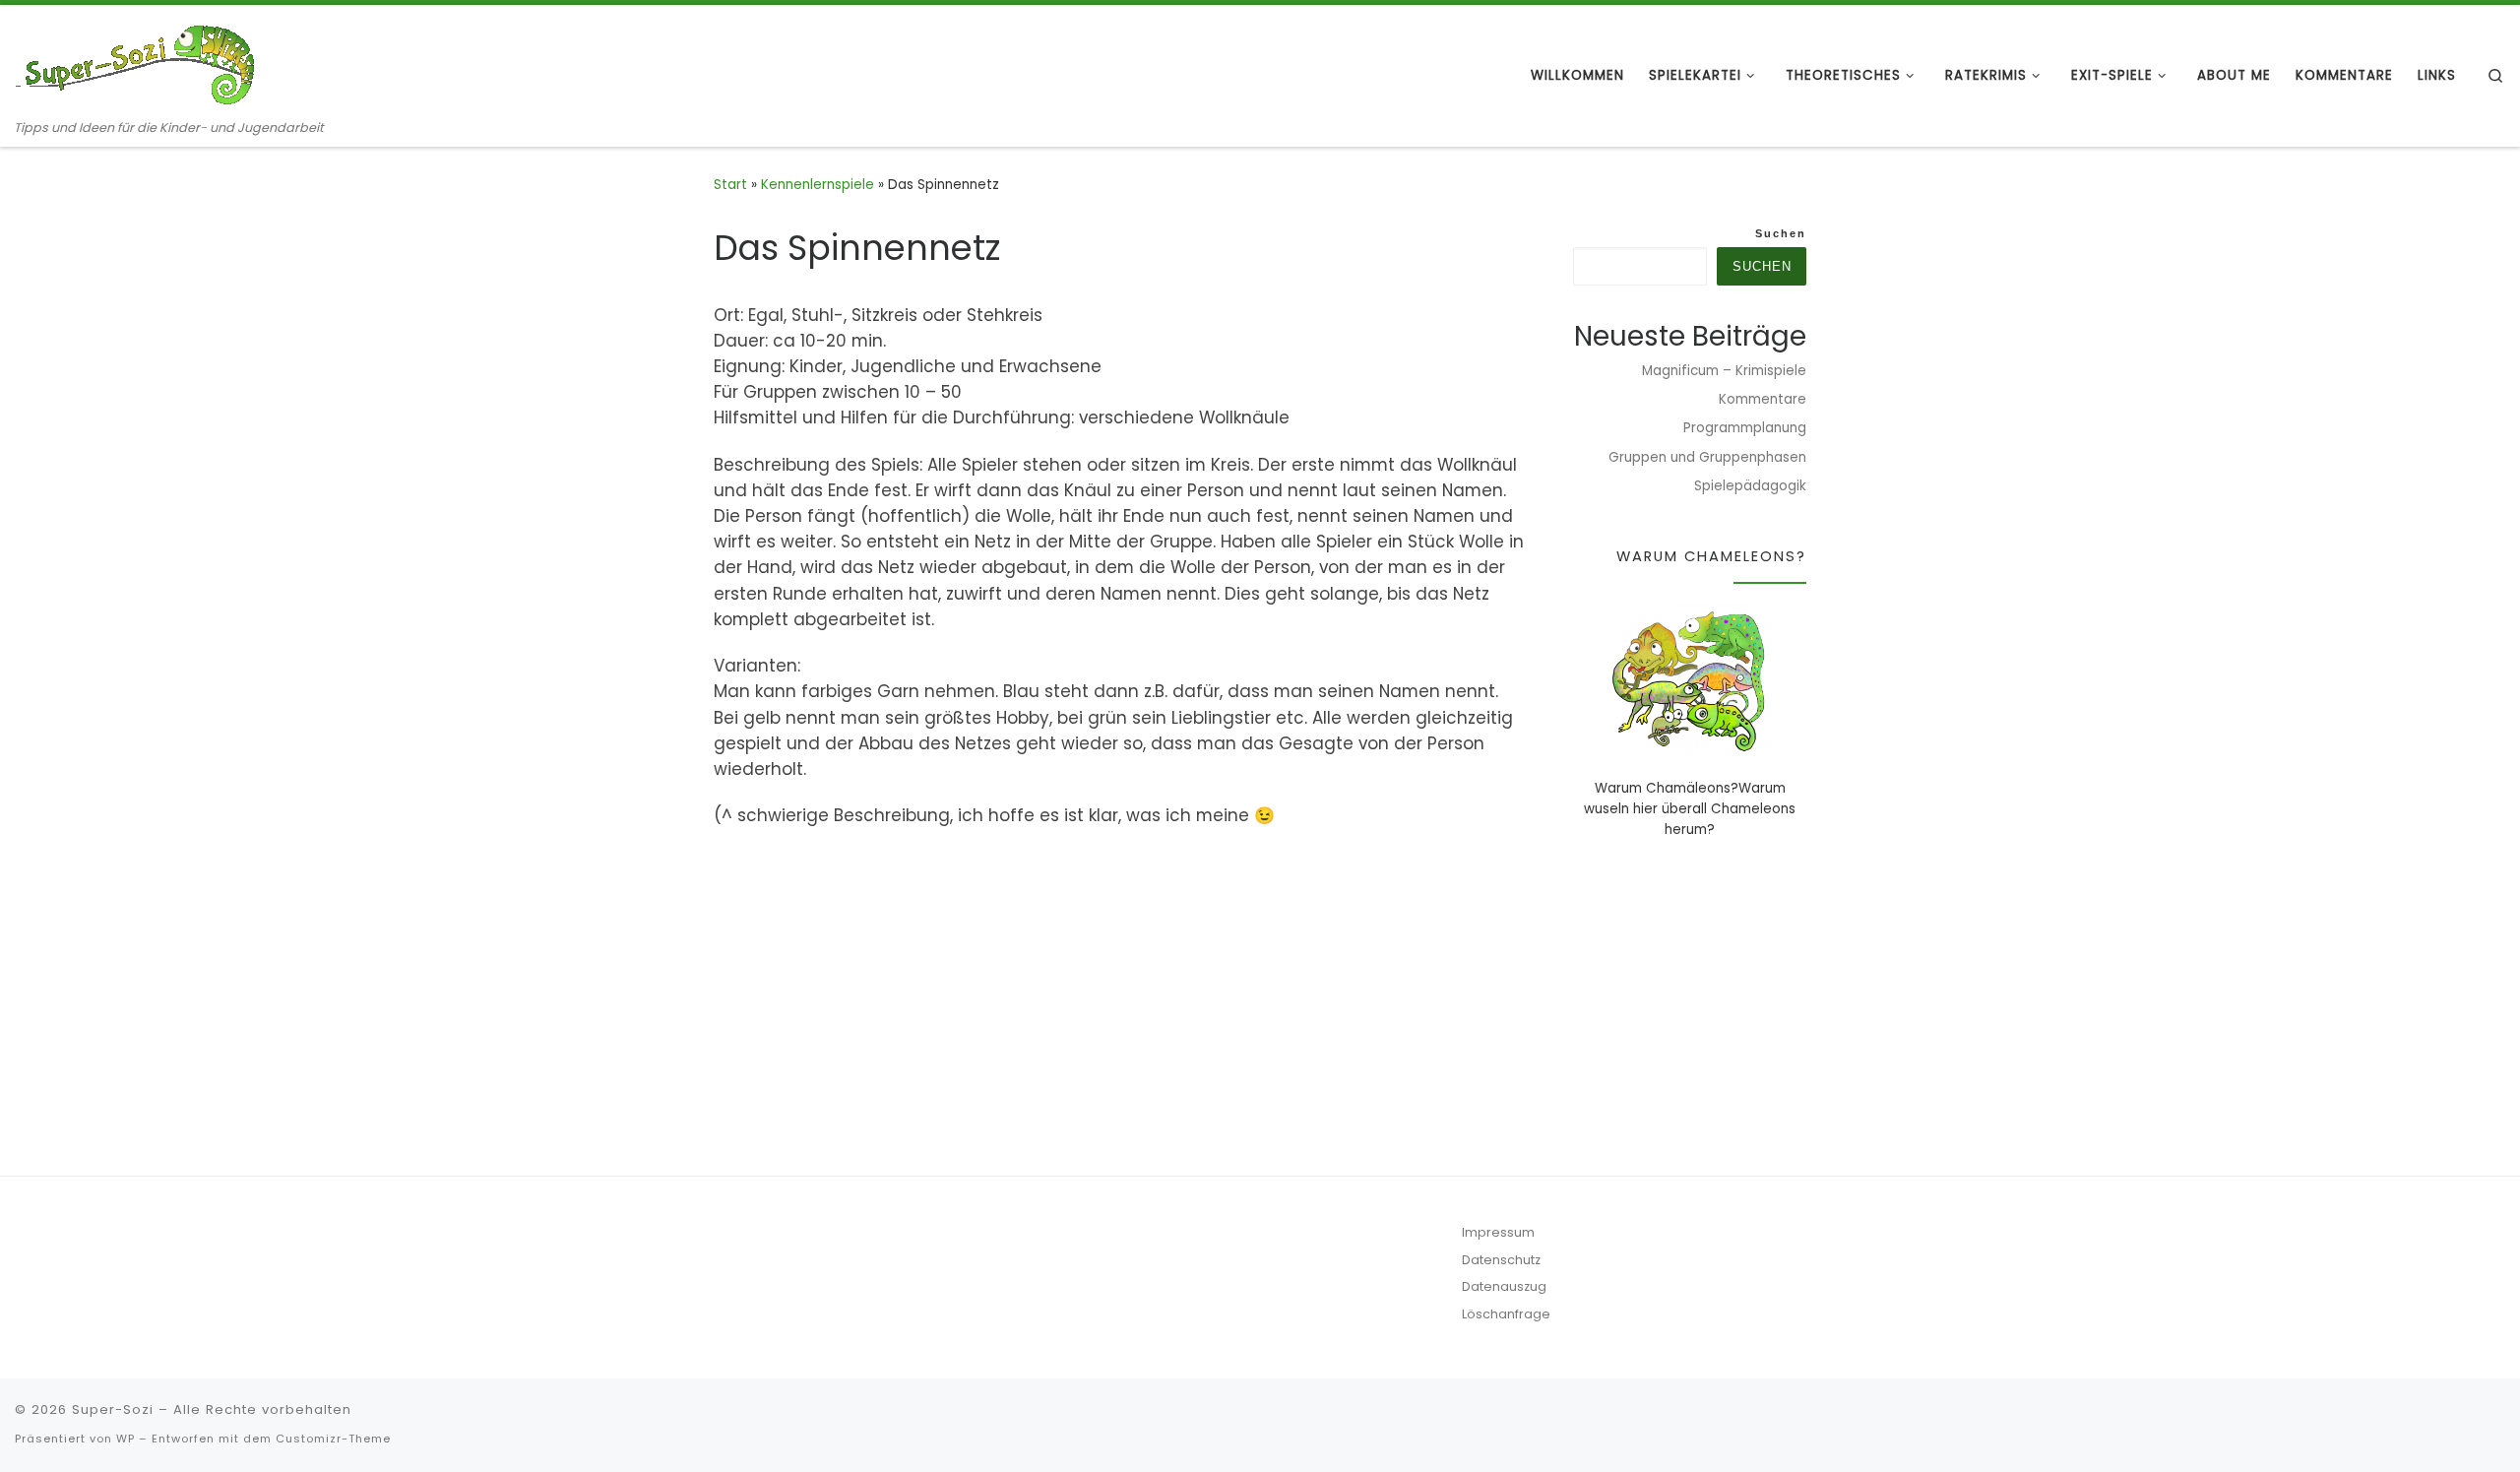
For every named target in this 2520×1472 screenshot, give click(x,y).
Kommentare (1763, 399)
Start (730, 185)
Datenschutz (1501, 1260)
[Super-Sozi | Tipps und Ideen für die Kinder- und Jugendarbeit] (138, 62)
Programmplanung (1745, 428)
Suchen (1781, 233)
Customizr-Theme (333, 1439)
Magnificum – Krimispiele (1724, 371)
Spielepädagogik (1750, 486)
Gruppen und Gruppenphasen (1707, 457)
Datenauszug (1504, 1286)
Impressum (1498, 1232)
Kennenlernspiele (818, 185)
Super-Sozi (113, 1409)
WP (126, 1439)
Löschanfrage (1506, 1314)
